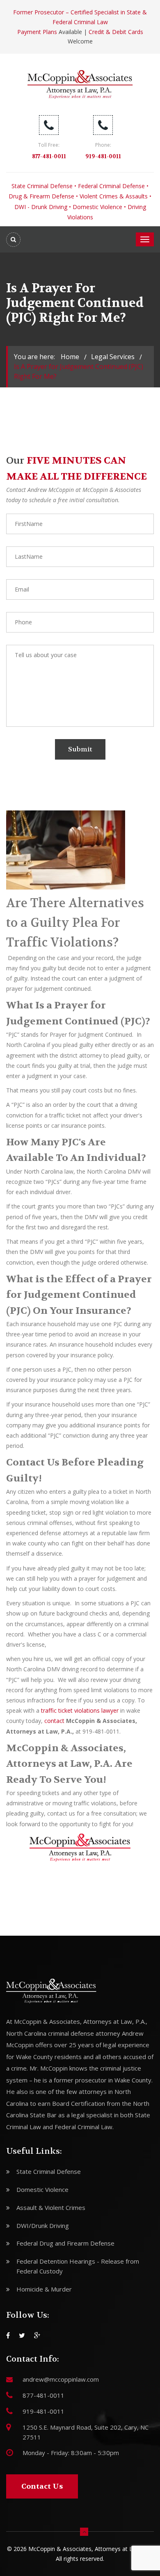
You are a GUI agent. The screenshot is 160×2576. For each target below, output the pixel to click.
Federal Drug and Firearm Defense (65, 2243)
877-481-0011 (49, 156)
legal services (113, 357)
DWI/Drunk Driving (43, 2226)
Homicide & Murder (44, 2289)
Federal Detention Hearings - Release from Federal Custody (78, 2266)
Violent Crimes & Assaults (114, 196)
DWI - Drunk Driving (41, 207)
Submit (80, 749)
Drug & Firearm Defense (41, 196)
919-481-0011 (103, 156)
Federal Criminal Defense (111, 186)
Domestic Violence (97, 207)
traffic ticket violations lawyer (80, 1710)
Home (70, 357)
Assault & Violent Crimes (51, 2207)
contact (54, 1721)
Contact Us (42, 2486)
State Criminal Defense (42, 186)
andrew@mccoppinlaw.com (61, 2379)
